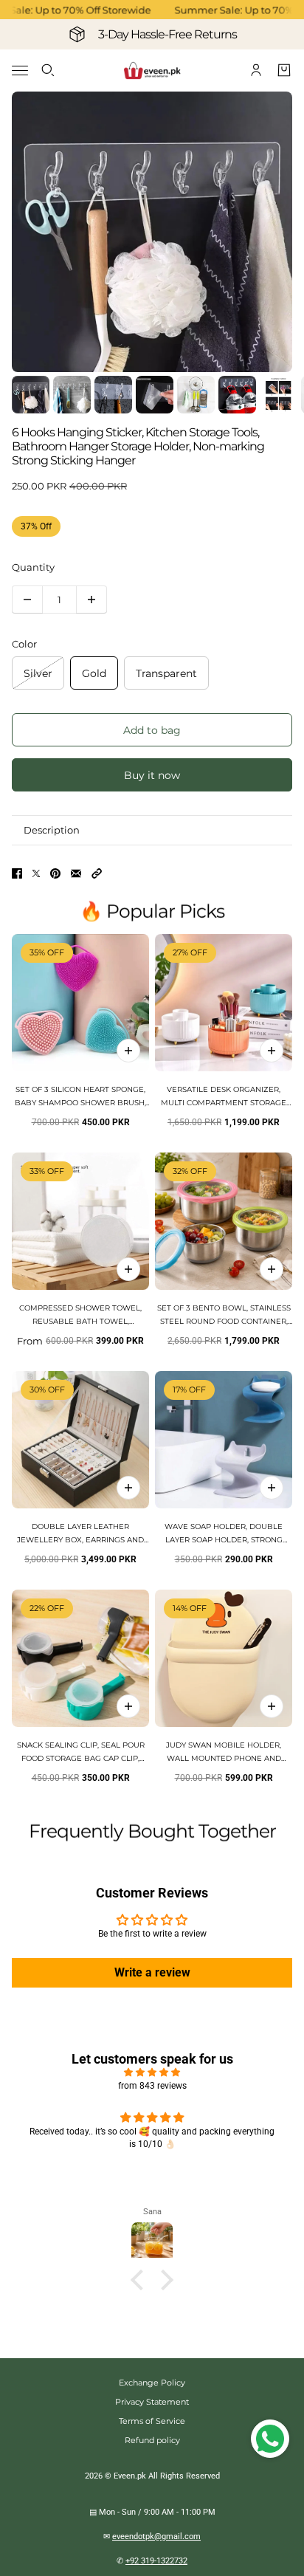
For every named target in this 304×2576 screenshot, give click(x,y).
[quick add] (128, 1051)
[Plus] (91, 600)
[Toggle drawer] (20, 71)
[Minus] (27, 600)
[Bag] (284, 70)
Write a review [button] (152, 1972)
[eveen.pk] (152, 71)
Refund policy (152, 2440)
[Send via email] (76, 873)
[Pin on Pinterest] (55, 873)
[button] (97, 873)
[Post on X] (36, 873)
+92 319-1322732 (156, 2561)
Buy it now (152, 775)
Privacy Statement (152, 2402)
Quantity (33, 567)
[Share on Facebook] (17, 873)
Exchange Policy (152, 2383)
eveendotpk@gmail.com (156, 2536)
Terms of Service (152, 2421)
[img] (152, 2072)
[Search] (48, 70)
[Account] (256, 70)
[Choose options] (272, 1051)
